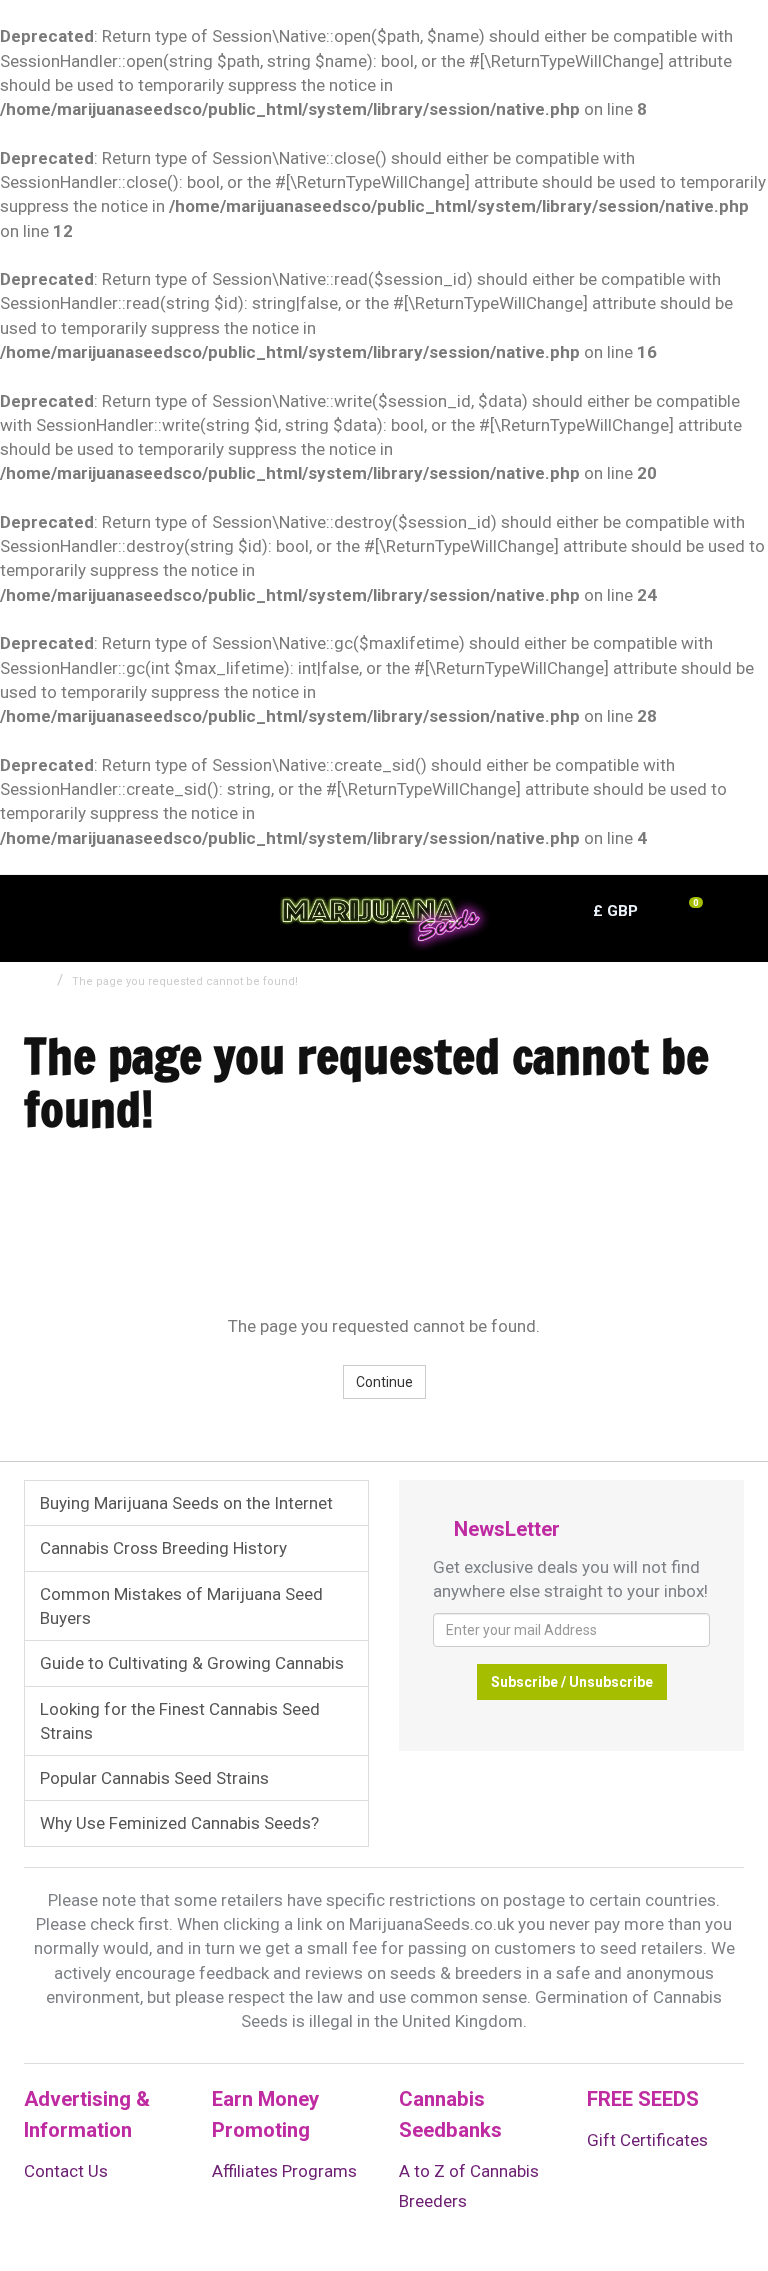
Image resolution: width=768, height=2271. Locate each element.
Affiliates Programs (284, 2171)
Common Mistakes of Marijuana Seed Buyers (181, 1606)
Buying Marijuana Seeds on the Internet (186, 1503)
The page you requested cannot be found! (185, 981)
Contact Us (66, 2171)
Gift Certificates (647, 2140)
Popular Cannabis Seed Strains (154, 1778)
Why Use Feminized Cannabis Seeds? (179, 1823)
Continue (384, 1382)
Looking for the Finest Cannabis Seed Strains (180, 1721)
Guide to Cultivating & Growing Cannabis (192, 1663)
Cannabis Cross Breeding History (163, 1548)
